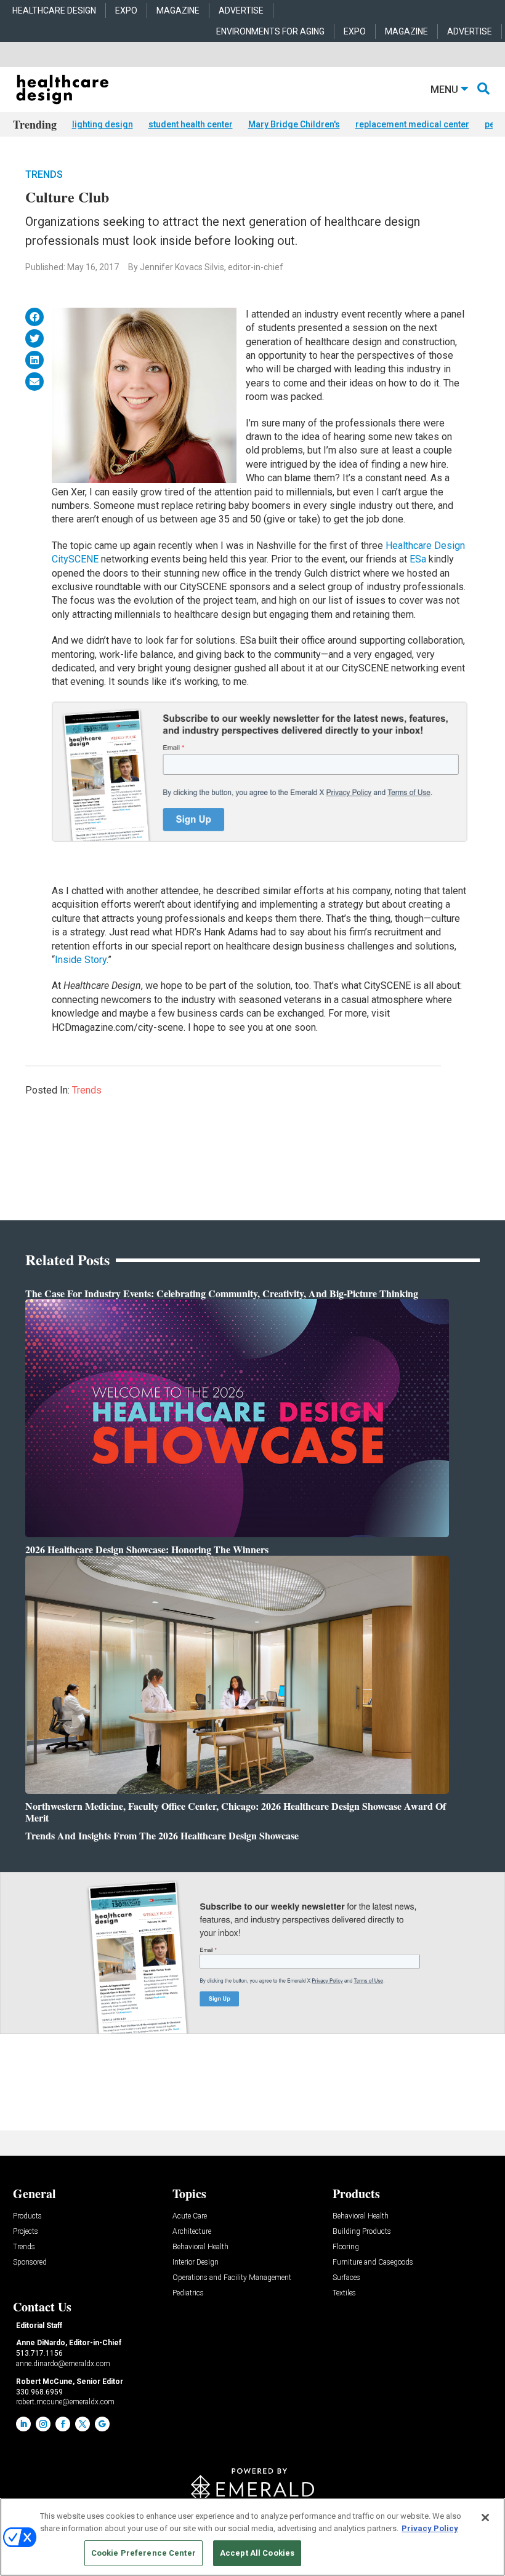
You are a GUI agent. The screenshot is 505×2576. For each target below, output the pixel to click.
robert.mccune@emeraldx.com (65, 2402)
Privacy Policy (430, 2528)
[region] (252, 2537)
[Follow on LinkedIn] (23, 2424)
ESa (419, 559)
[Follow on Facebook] (63, 2424)
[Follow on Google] (102, 2424)
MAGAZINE (178, 10)
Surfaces (346, 2278)
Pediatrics (188, 2293)
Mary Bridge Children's (294, 124)
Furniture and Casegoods (373, 2262)
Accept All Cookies (257, 2553)
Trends (44, 174)
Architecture (192, 2232)
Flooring (346, 2247)
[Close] (485, 2518)
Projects (26, 2232)
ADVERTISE (241, 10)
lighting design (103, 124)
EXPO (126, 10)
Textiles (344, 2293)
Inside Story (81, 960)
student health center (191, 124)
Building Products (362, 2232)
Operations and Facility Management (232, 2278)
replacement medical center (412, 124)
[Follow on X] (83, 2424)
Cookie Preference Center (143, 2553)
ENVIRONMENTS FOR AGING (270, 31)
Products (27, 2216)
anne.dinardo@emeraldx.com (63, 2364)
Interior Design (196, 2262)
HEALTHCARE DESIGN (54, 10)
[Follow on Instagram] (43, 2424)
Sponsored (30, 2262)
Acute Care (190, 2216)
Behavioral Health (200, 2247)
